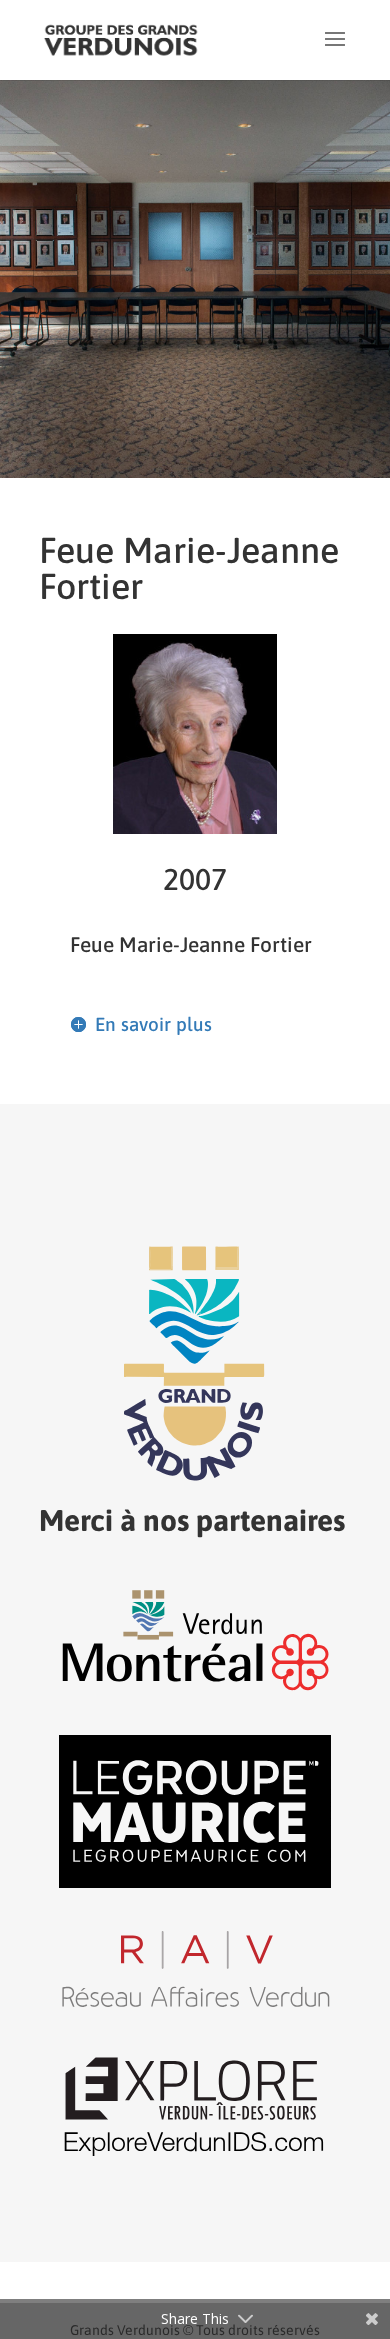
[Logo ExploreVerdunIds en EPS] (195, 2156)
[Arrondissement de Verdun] (195, 1689)
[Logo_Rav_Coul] (195, 2005)
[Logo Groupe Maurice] (195, 1882)
